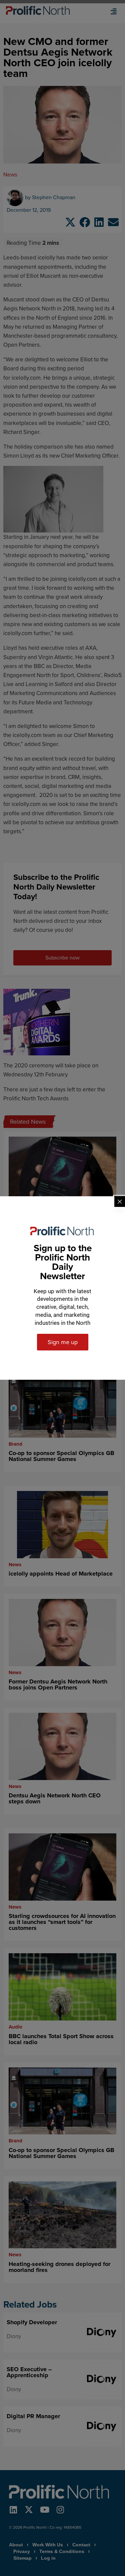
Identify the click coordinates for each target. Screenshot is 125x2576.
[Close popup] (120, 1202)
